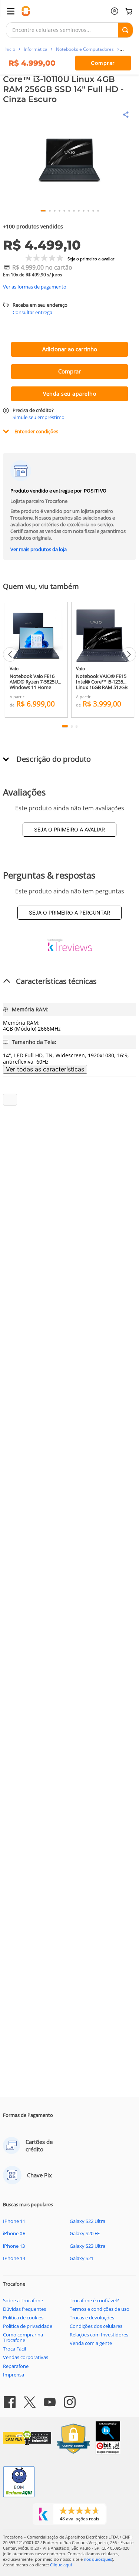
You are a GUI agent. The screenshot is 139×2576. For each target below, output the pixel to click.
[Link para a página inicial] (10, 49)
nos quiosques (98, 2559)
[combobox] (69, 30)
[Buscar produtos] (125, 30)
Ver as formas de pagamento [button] (35, 287)
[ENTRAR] (115, 11)
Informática (36, 49)
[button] (69, 160)
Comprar (103, 63)
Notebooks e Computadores (85, 49)
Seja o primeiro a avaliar (69, 829)
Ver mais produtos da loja (39, 549)
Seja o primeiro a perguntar (69, 913)
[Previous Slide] (10, 654)
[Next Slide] (129, 654)
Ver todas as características (45, 1069)
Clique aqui (61, 2565)
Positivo (95, 491)
